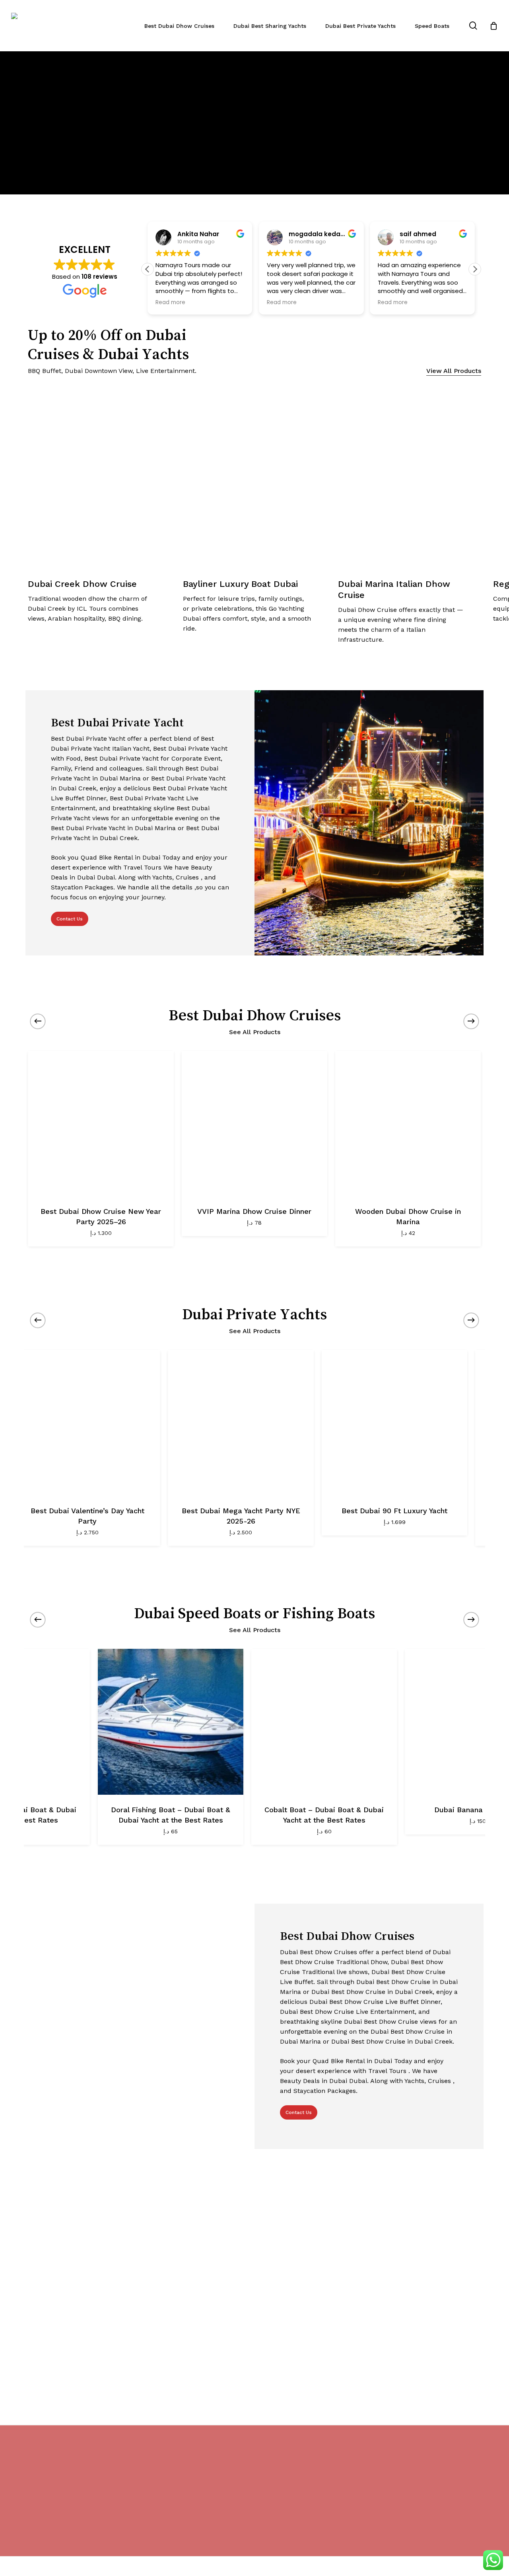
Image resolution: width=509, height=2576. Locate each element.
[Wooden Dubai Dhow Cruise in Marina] (408, 1124)
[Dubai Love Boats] (374, 1722)
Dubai (152, 857)
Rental (124, 857)
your (134, 897)
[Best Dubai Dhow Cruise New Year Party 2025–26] (101, 1124)
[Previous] (16, 122)
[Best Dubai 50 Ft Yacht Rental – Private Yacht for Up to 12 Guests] (277, 1423)
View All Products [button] (454, 371)
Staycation (67, 887)
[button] (148, 269)
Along (127, 877)
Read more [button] (170, 303)
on (93, 897)
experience (90, 867)
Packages (99, 887)
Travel (134, 867)
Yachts (162, 877)
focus (60, 897)
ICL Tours (93, 609)
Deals (59, 877)
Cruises (187, 877)
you (211, 887)
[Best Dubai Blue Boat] (220, 1722)
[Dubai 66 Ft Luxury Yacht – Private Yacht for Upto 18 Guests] (123, 1423)
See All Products (255, 1032)
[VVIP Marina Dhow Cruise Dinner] (254, 1124)
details (183, 887)
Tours (154, 867)
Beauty (201, 867)
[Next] (493, 122)
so (200, 887)
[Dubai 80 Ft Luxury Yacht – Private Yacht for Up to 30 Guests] (430, 1423)
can (223, 887)
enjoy (205, 857)
